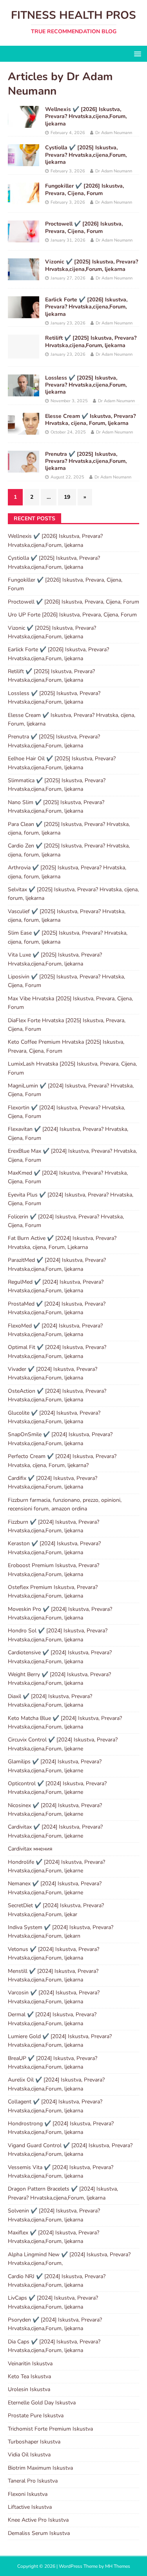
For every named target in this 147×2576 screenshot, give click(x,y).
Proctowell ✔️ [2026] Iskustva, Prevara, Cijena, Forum (84, 227)
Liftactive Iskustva (30, 2507)
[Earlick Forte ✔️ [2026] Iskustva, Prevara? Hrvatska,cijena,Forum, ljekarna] (24, 314)
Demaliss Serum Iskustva (39, 2533)
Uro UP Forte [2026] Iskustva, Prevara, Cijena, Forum (72, 615)
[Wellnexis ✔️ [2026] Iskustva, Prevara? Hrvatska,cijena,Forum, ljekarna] (24, 123)
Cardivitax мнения (30, 1849)
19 (67, 497)
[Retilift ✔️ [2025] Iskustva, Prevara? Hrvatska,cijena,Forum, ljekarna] (24, 354)
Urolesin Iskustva (29, 2389)
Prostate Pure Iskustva (36, 2416)
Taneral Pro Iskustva (33, 2481)
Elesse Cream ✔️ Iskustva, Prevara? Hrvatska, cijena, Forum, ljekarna (90, 420)
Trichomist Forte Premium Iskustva (50, 2429)
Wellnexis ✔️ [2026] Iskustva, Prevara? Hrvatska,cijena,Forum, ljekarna (86, 116)
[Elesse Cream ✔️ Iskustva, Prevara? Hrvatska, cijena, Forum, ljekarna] (24, 430)
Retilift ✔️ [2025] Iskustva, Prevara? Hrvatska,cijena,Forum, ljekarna (91, 341)
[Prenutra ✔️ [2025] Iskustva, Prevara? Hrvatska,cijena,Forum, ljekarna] (24, 468)
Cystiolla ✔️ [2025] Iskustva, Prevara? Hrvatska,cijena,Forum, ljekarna (86, 155)
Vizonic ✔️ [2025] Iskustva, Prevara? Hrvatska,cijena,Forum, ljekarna (92, 265)
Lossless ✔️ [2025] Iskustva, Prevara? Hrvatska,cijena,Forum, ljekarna (86, 385)
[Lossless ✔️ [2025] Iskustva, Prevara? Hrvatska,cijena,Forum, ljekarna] (24, 391)
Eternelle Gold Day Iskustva (42, 2403)
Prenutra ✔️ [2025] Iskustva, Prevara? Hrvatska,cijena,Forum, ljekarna (86, 461)
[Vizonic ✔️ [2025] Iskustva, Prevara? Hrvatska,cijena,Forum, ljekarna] (24, 276)
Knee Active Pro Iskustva (38, 2520)
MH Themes (118, 2566)
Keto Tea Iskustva (29, 2376)
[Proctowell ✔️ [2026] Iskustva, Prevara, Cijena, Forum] (24, 238)
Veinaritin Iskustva (30, 2364)
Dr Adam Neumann (114, 133)
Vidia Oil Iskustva (29, 2455)
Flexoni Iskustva (28, 2494)
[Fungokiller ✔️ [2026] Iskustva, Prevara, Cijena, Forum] (24, 200)
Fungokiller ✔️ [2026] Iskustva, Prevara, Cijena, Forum (84, 189)
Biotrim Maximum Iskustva (40, 2468)
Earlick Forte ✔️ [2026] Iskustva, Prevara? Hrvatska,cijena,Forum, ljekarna (86, 307)
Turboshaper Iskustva (34, 2442)
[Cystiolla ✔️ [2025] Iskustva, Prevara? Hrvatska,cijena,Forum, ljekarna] (24, 162)
